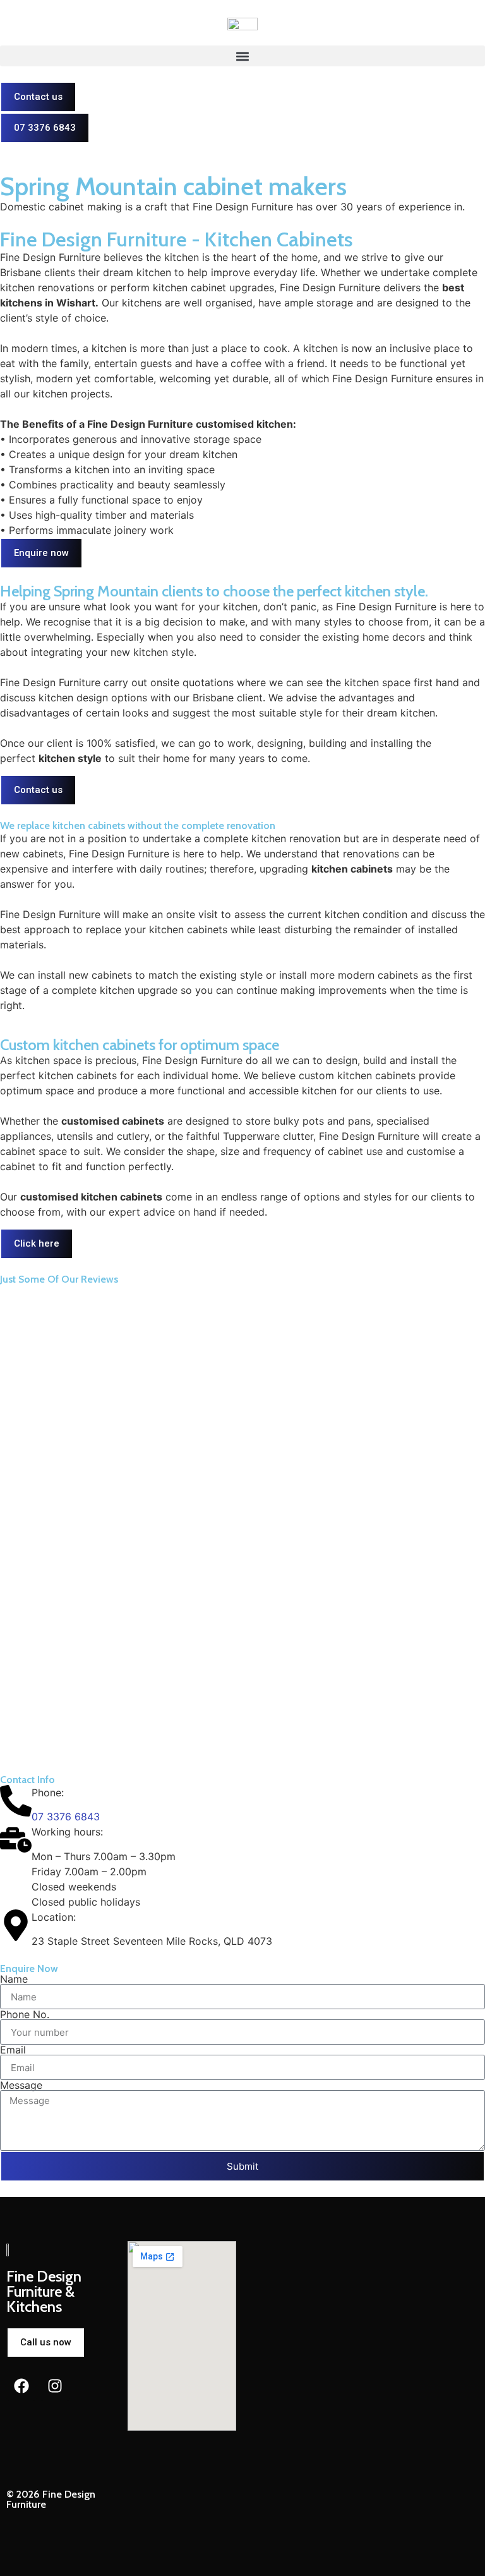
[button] (242, 56)
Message (21, 2085)
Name (14, 1979)
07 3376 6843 (66, 1817)
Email (13, 2050)
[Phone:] (16, 1801)
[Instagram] (55, 2386)
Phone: (48, 1793)
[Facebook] (21, 2386)
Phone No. (25, 2014)
